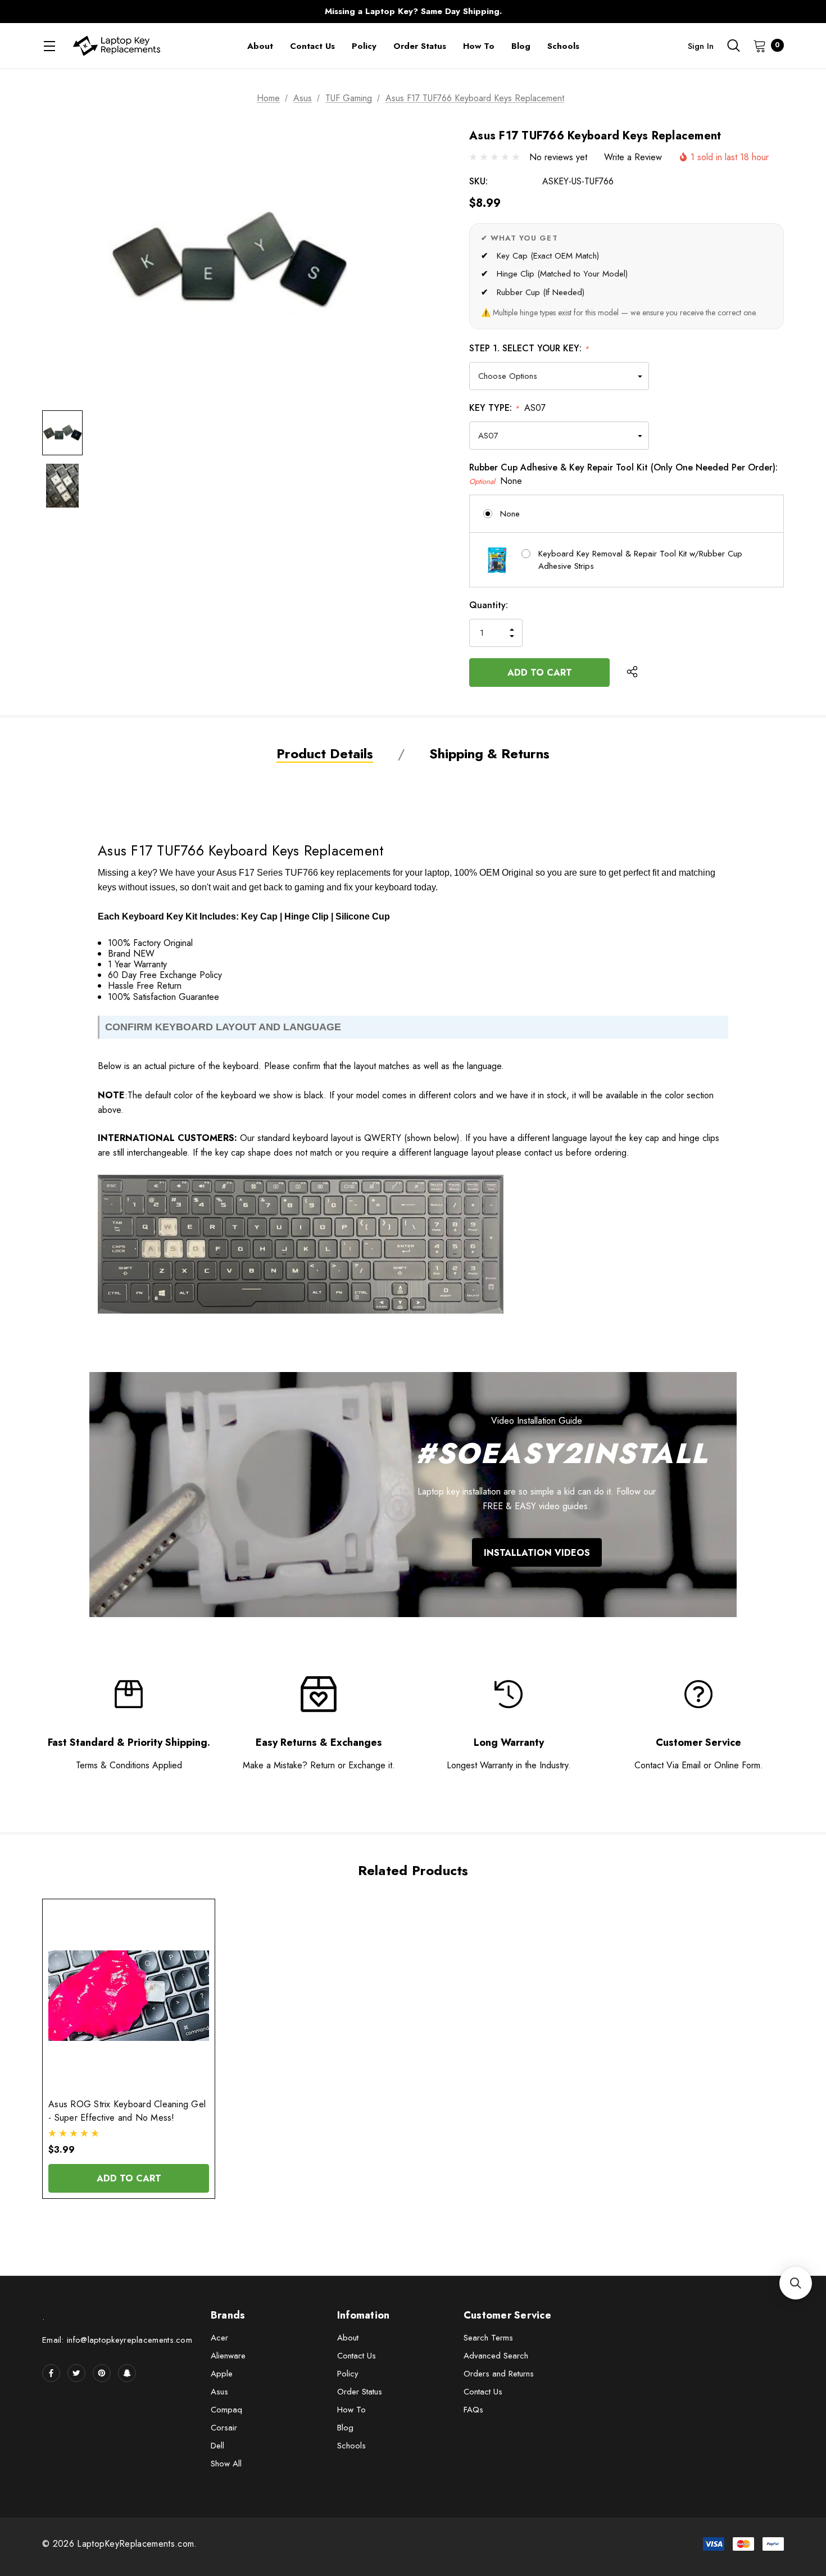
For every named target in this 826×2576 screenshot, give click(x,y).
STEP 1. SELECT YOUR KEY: (529, 348)
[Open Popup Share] (632, 672)
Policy (348, 2374)
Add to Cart (129, 2178)
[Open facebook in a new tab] (51, 2373)
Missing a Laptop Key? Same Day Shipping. (413, 11)
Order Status (360, 2392)
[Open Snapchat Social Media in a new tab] (127, 2373)
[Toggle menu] (49, 46)
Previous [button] (191, 12)
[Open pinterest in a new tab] (102, 2373)
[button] (796, 2283)
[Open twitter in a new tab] (76, 2373)
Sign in (701, 46)
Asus (219, 2392)
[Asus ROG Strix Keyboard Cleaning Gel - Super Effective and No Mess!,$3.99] (129, 1996)
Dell (217, 2446)
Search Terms (488, 2338)
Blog (345, 2428)
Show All (226, 2464)
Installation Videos (537, 1552)
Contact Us (357, 2356)
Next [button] (635, 12)
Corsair (224, 2428)
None (510, 514)
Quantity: (489, 605)
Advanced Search (496, 2356)
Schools (351, 2446)
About (348, 2338)
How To (351, 2410)
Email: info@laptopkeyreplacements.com (117, 2340)
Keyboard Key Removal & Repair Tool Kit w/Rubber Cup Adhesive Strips (640, 560)
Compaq (226, 2410)
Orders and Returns (499, 2374)
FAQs (473, 2410)
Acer (219, 2338)
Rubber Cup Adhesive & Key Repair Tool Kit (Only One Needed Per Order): (623, 474)
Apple (222, 2374)
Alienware (228, 2356)
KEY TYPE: (507, 408)
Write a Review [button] (633, 157)
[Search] (733, 46)
